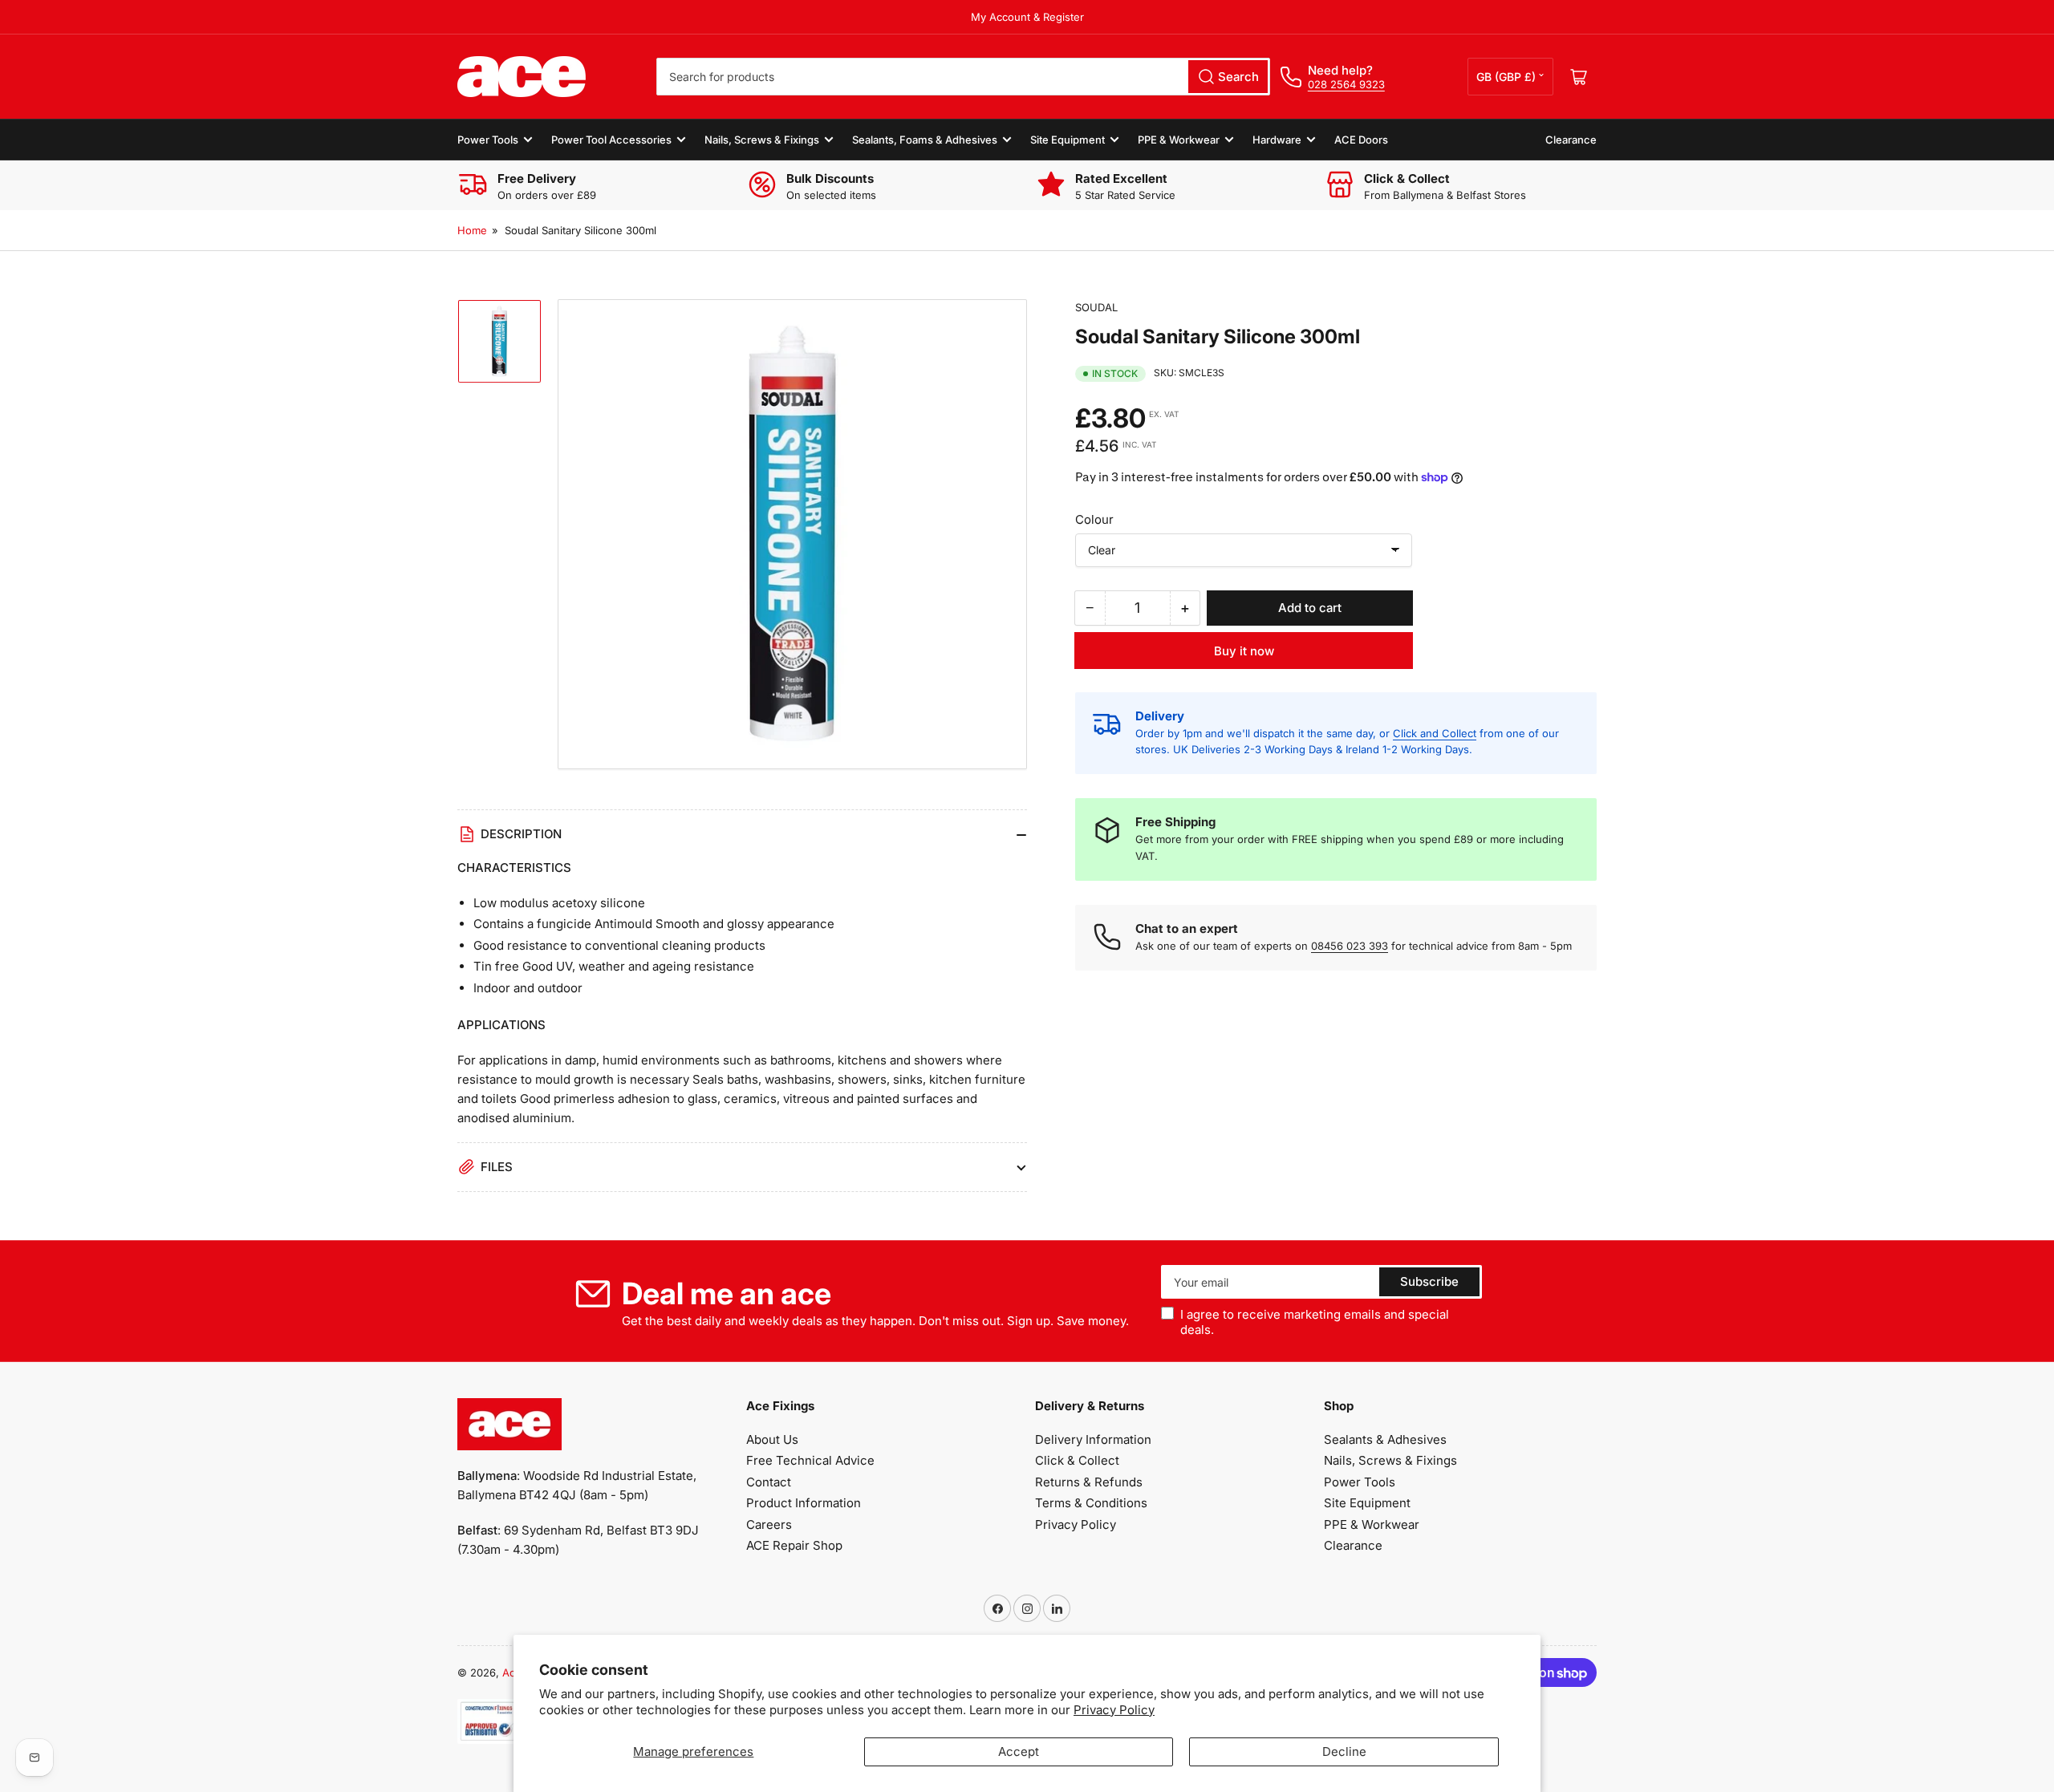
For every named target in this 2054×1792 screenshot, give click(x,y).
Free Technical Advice (810, 1460)
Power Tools (488, 140)
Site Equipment (1068, 140)
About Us (772, 1439)
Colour (1094, 519)
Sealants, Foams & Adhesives (925, 140)
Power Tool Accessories (611, 140)
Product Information (804, 1503)
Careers (769, 1524)
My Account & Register (1027, 17)
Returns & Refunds (1089, 1482)
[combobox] (963, 77)
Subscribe (1429, 1281)
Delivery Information (1093, 1439)
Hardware (1277, 140)
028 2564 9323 (1346, 84)
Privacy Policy (1114, 1710)
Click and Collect (1435, 733)
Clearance (1571, 140)
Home (472, 230)
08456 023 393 (1350, 946)
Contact (769, 1482)
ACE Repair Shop (794, 1545)
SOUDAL (1096, 307)
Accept (1019, 1751)
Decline (1344, 1751)
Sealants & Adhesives (1385, 1439)
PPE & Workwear (1179, 140)
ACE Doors (1361, 140)
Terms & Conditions (1091, 1503)
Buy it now (1244, 651)
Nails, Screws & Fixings (762, 140)
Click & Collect (1077, 1460)
